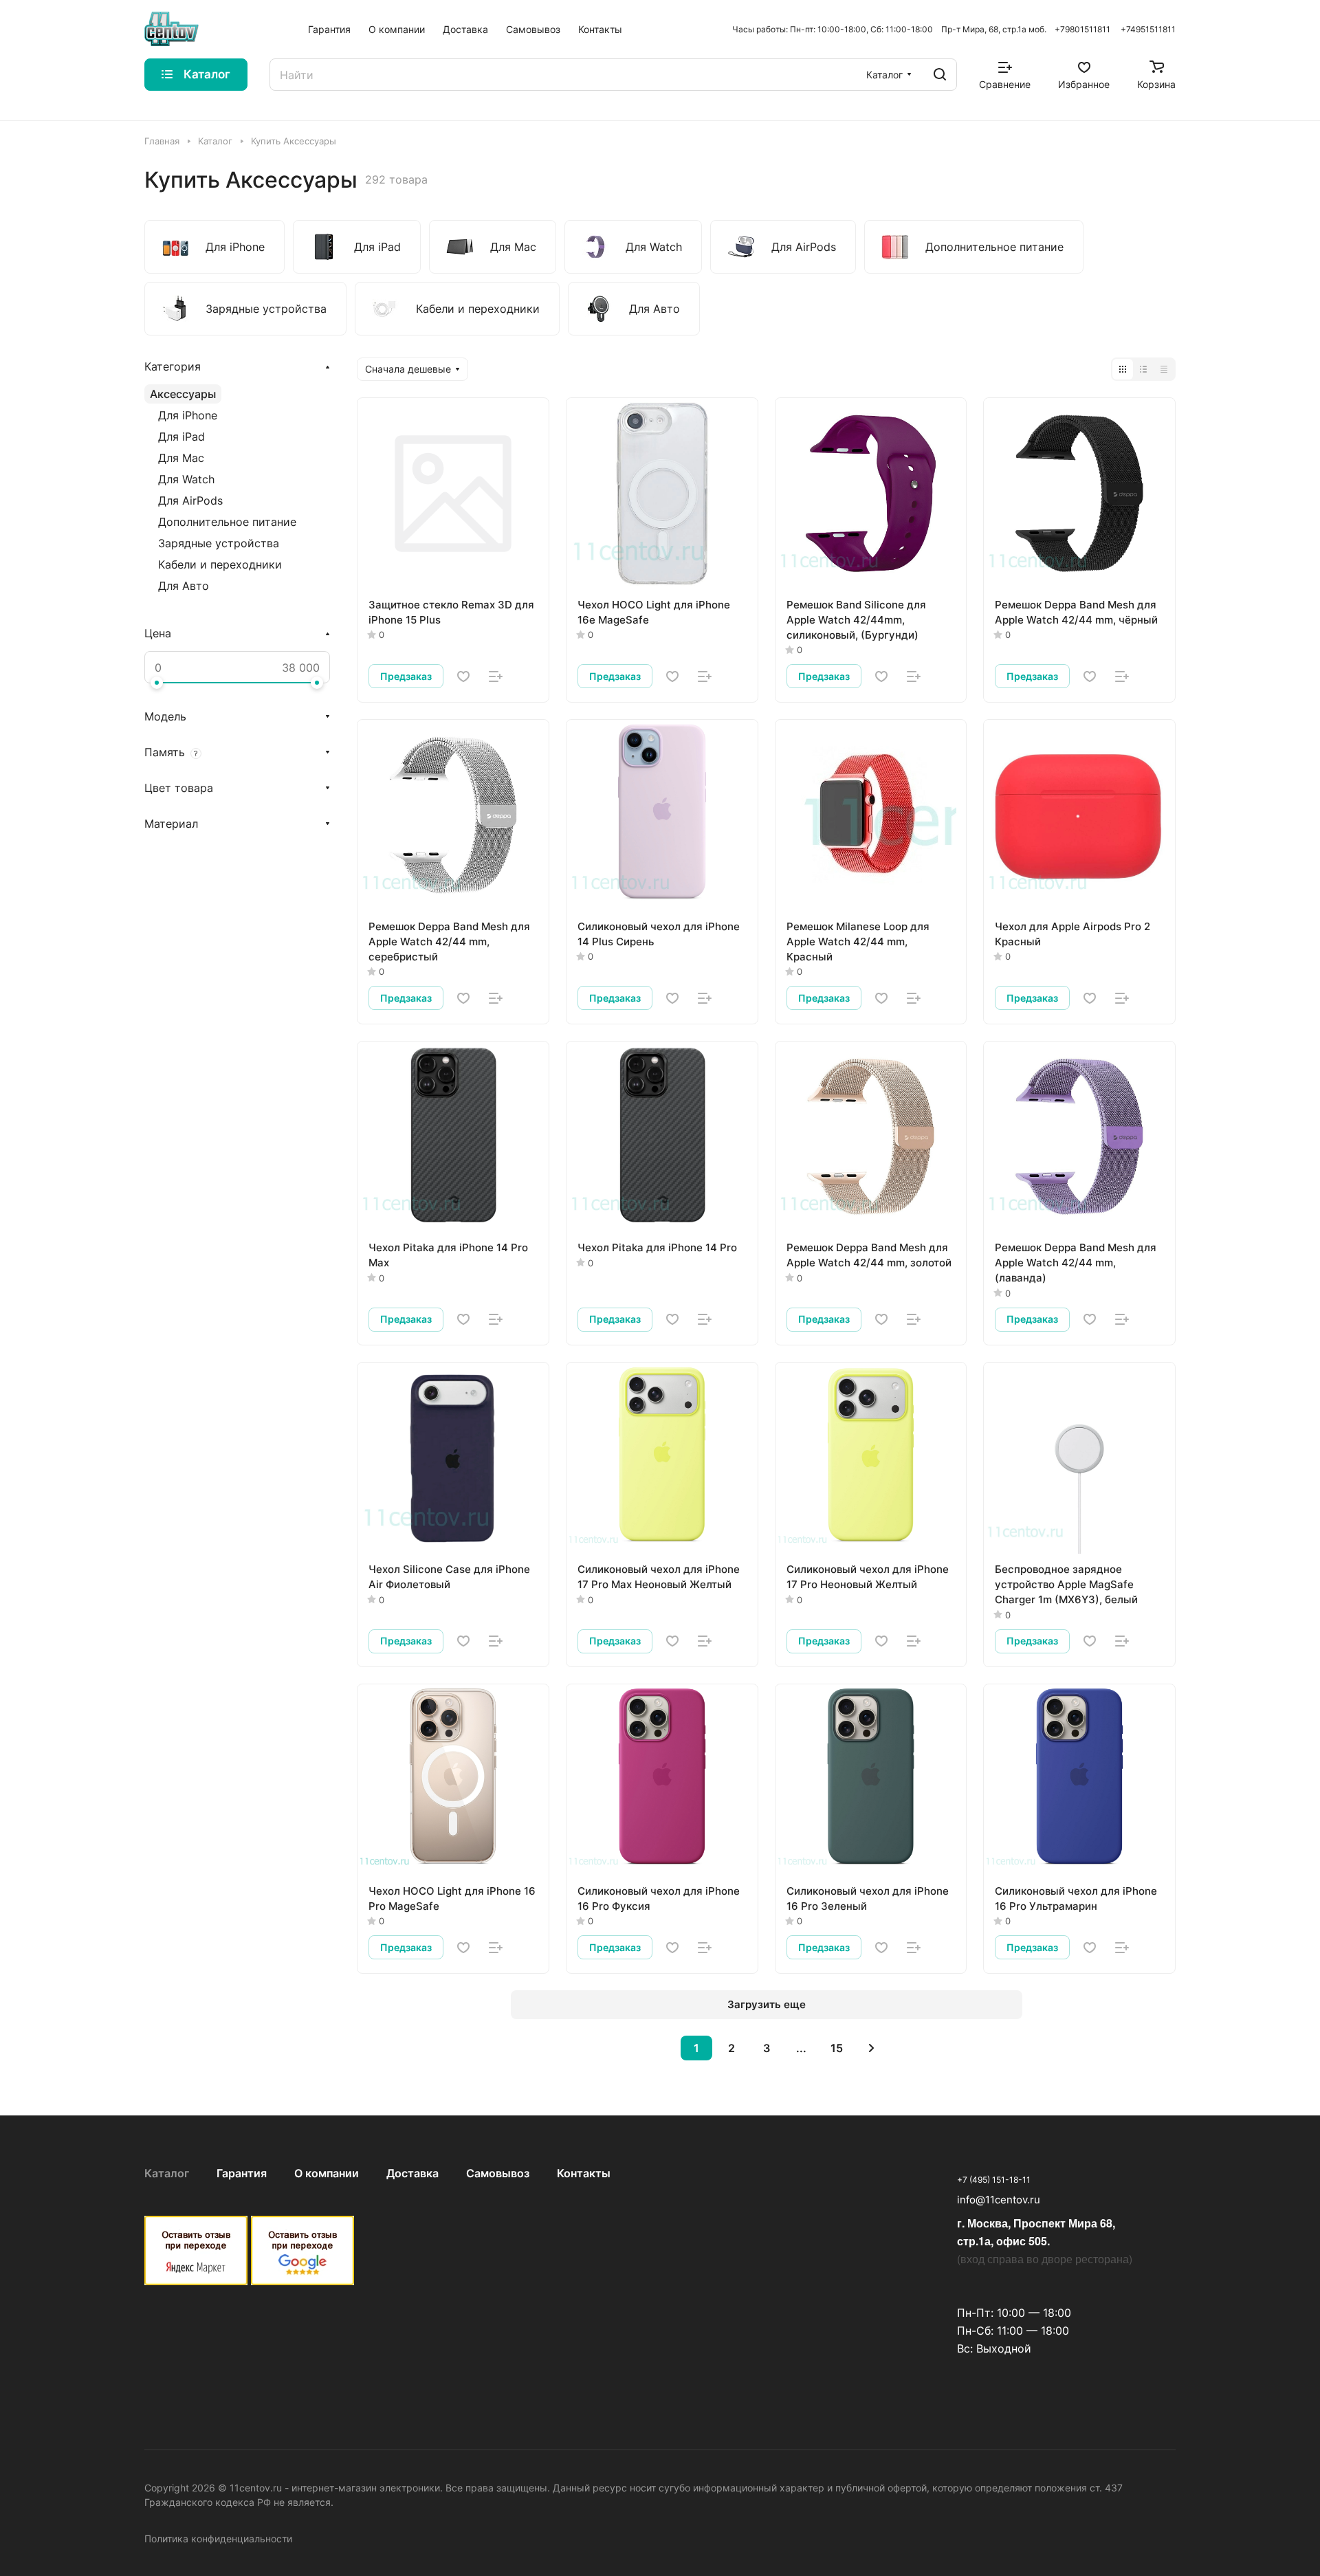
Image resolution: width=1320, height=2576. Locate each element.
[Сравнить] (496, 676)
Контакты (584, 2173)
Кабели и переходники (220, 564)
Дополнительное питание (227, 522)
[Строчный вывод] (1143, 369)
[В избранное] (463, 676)
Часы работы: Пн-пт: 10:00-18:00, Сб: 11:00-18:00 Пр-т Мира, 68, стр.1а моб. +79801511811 (921, 29)
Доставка (412, 2173)
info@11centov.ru (999, 2200)
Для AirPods (190, 500)
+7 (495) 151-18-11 (994, 2180)
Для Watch (186, 479)
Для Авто (184, 586)
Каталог (167, 2173)
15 (837, 2048)
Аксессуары (183, 394)
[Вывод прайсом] (1164, 369)
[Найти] (940, 75)
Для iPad (181, 437)
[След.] (872, 2048)
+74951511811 (1148, 29)
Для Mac (181, 458)
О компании (327, 2173)
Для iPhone (188, 415)
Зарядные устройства (219, 543)
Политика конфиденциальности (218, 2539)
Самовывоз (498, 2173)
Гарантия (242, 2173)
